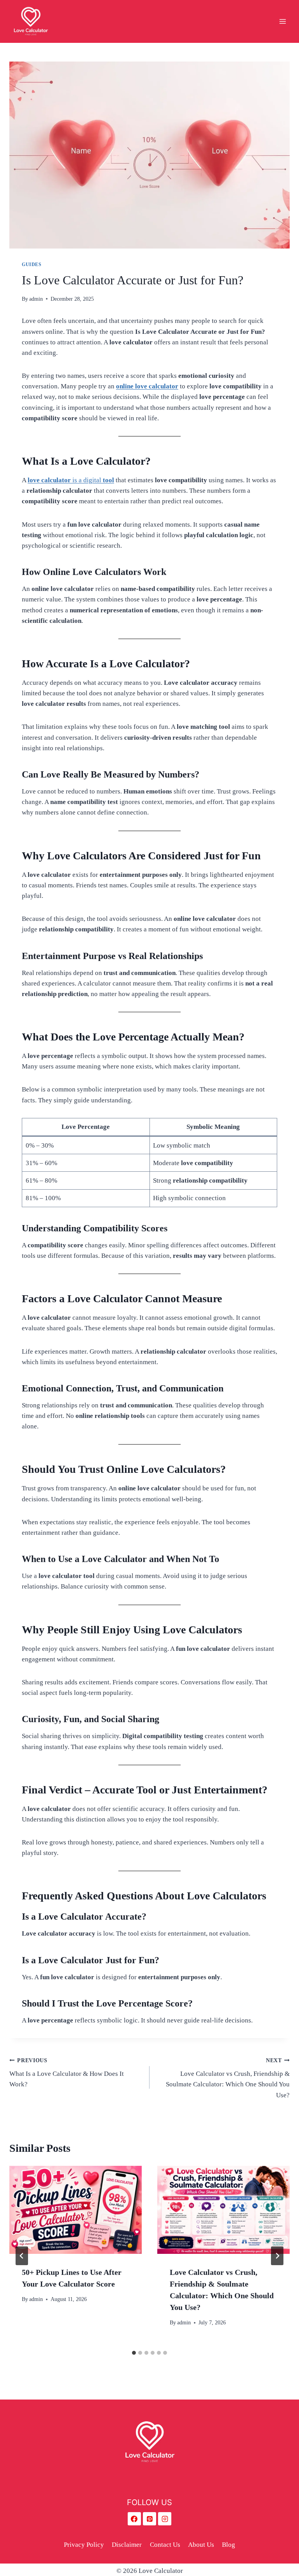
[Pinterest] (149, 2519)
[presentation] (76, 2210)
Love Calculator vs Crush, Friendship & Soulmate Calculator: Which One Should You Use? (228, 2078)
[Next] (277, 2256)
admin (36, 299)
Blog (229, 2545)
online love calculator (147, 386)
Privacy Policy (84, 2545)
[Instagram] (165, 2519)
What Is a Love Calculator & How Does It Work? (67, 2073)
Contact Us (165, 2545)
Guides (32, 264)
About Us (201, 2545)
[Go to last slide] (22, 2256)
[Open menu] (282, 21)
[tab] (134, 2353)
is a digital (71, 480)
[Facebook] (134, 2519)
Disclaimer (127, 2545)
